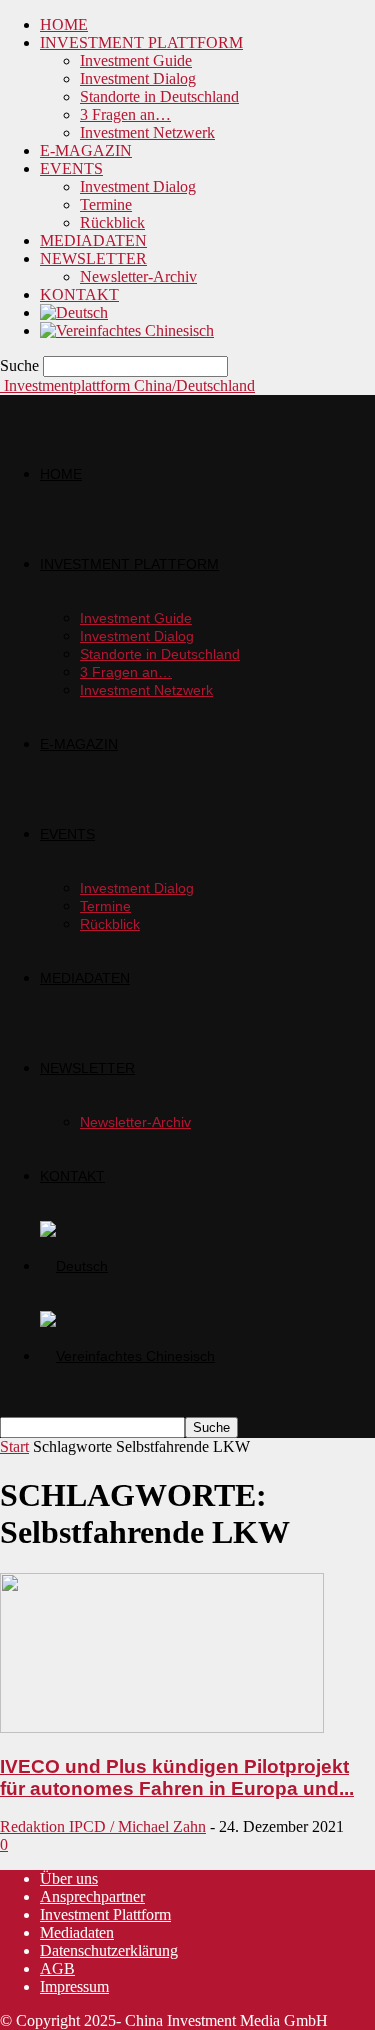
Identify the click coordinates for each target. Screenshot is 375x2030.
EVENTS (71, 168)
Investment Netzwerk (147, 132)
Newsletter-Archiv (138, 276)
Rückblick (112, 222)
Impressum (74, 1986)
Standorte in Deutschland (159, 96)
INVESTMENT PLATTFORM (141, 42)
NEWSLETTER (93, 258)
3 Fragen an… (125, 114)
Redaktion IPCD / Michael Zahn (103, 1826)
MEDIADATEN (93, 240)
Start (14, 1446)
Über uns (69, 1878)
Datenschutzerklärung (109, 1950)
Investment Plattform (105, 1914)
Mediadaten (77, 1932)
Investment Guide (136, 60)
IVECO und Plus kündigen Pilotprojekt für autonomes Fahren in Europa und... (177, 1777)
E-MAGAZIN (86, 150)
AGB (57, 1968)
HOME (64, 24)
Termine (106, 204)
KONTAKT (79, 294)
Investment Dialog (138, 78)
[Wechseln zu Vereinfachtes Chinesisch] (127, 330)
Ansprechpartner (92, 1896)
